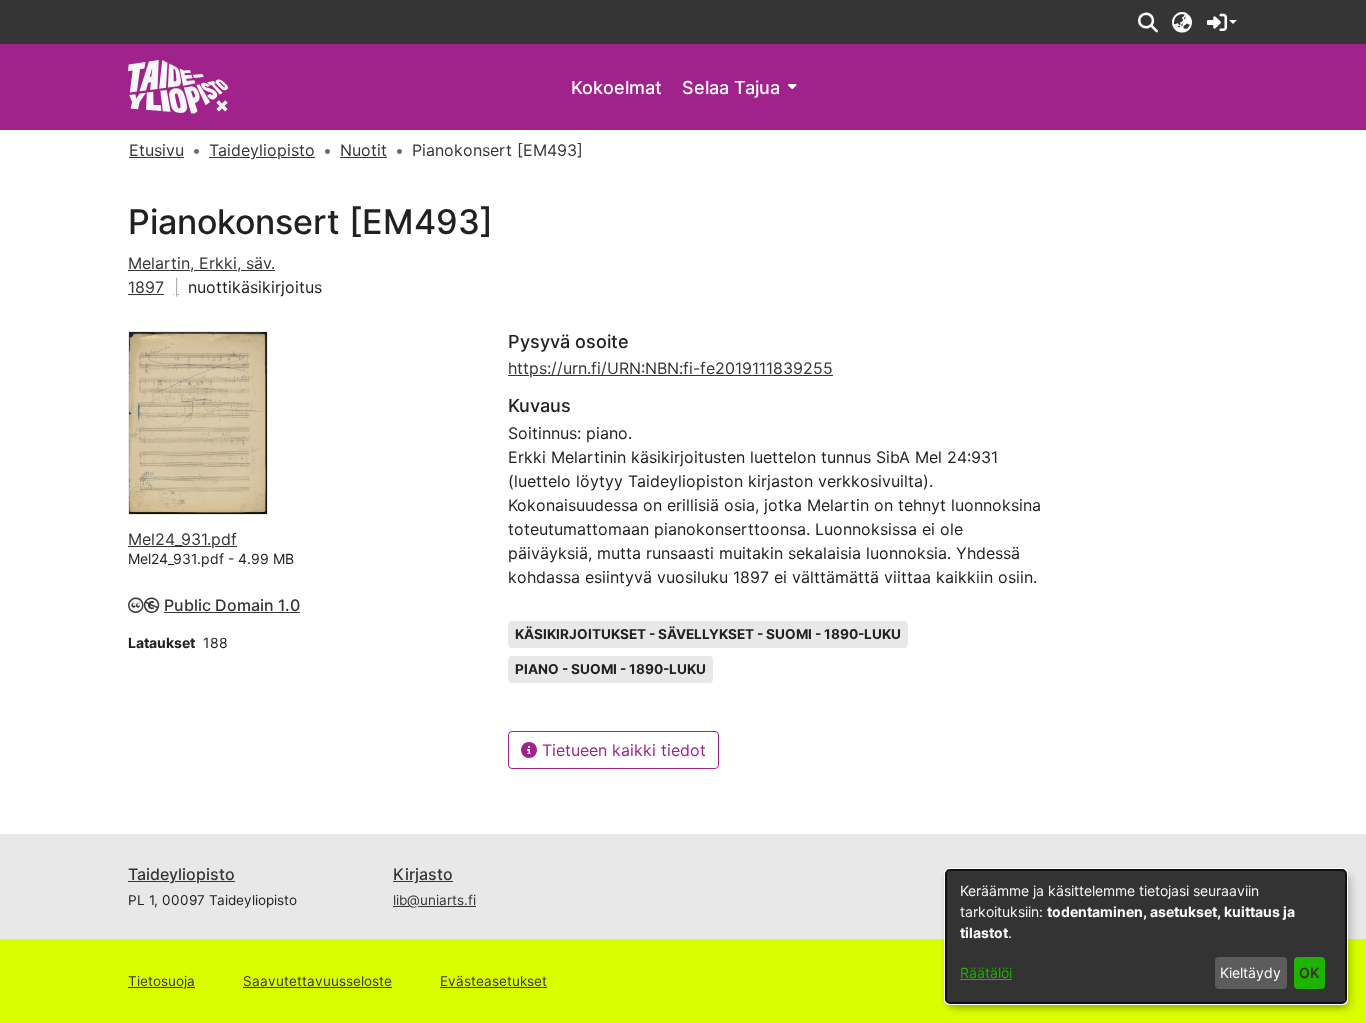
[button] (1147, 22)
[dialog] (1146, 936)
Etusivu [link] (156, 150)
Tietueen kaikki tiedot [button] (621, 750)
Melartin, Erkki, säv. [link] (201, 263)
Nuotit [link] (363, 150)
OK (1309, 972)
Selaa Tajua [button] (731, 87)
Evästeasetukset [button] (493, 981)
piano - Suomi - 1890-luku (610, 669)
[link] (178, 85)
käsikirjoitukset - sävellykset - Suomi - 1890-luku (708, 634)
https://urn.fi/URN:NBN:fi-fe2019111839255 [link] (670, 368)
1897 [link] (146, 287)
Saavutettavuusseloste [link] (317, 981)
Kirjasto (423, 874)
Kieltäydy (1250, 972)
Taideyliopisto (181, 874)
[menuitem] (739, 87)
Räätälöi (986, 972)
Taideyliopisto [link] (262, 150)
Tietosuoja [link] (161, 981)
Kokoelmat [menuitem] (616, 87)
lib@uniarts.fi (434, 900)
